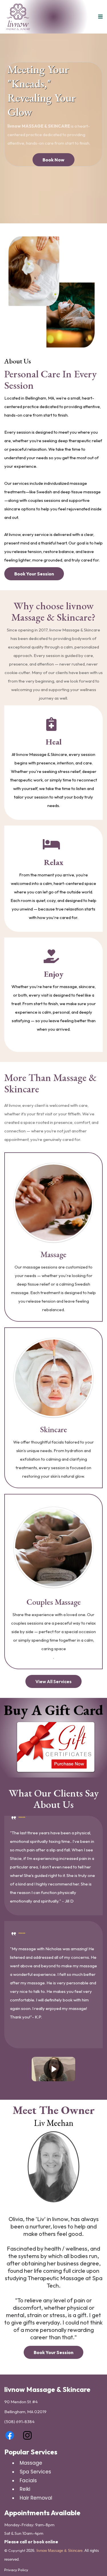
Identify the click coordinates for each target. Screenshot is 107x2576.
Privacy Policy (16, 2570)
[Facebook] (10, 2435)
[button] (100, 17)
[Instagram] (27, 2435)
